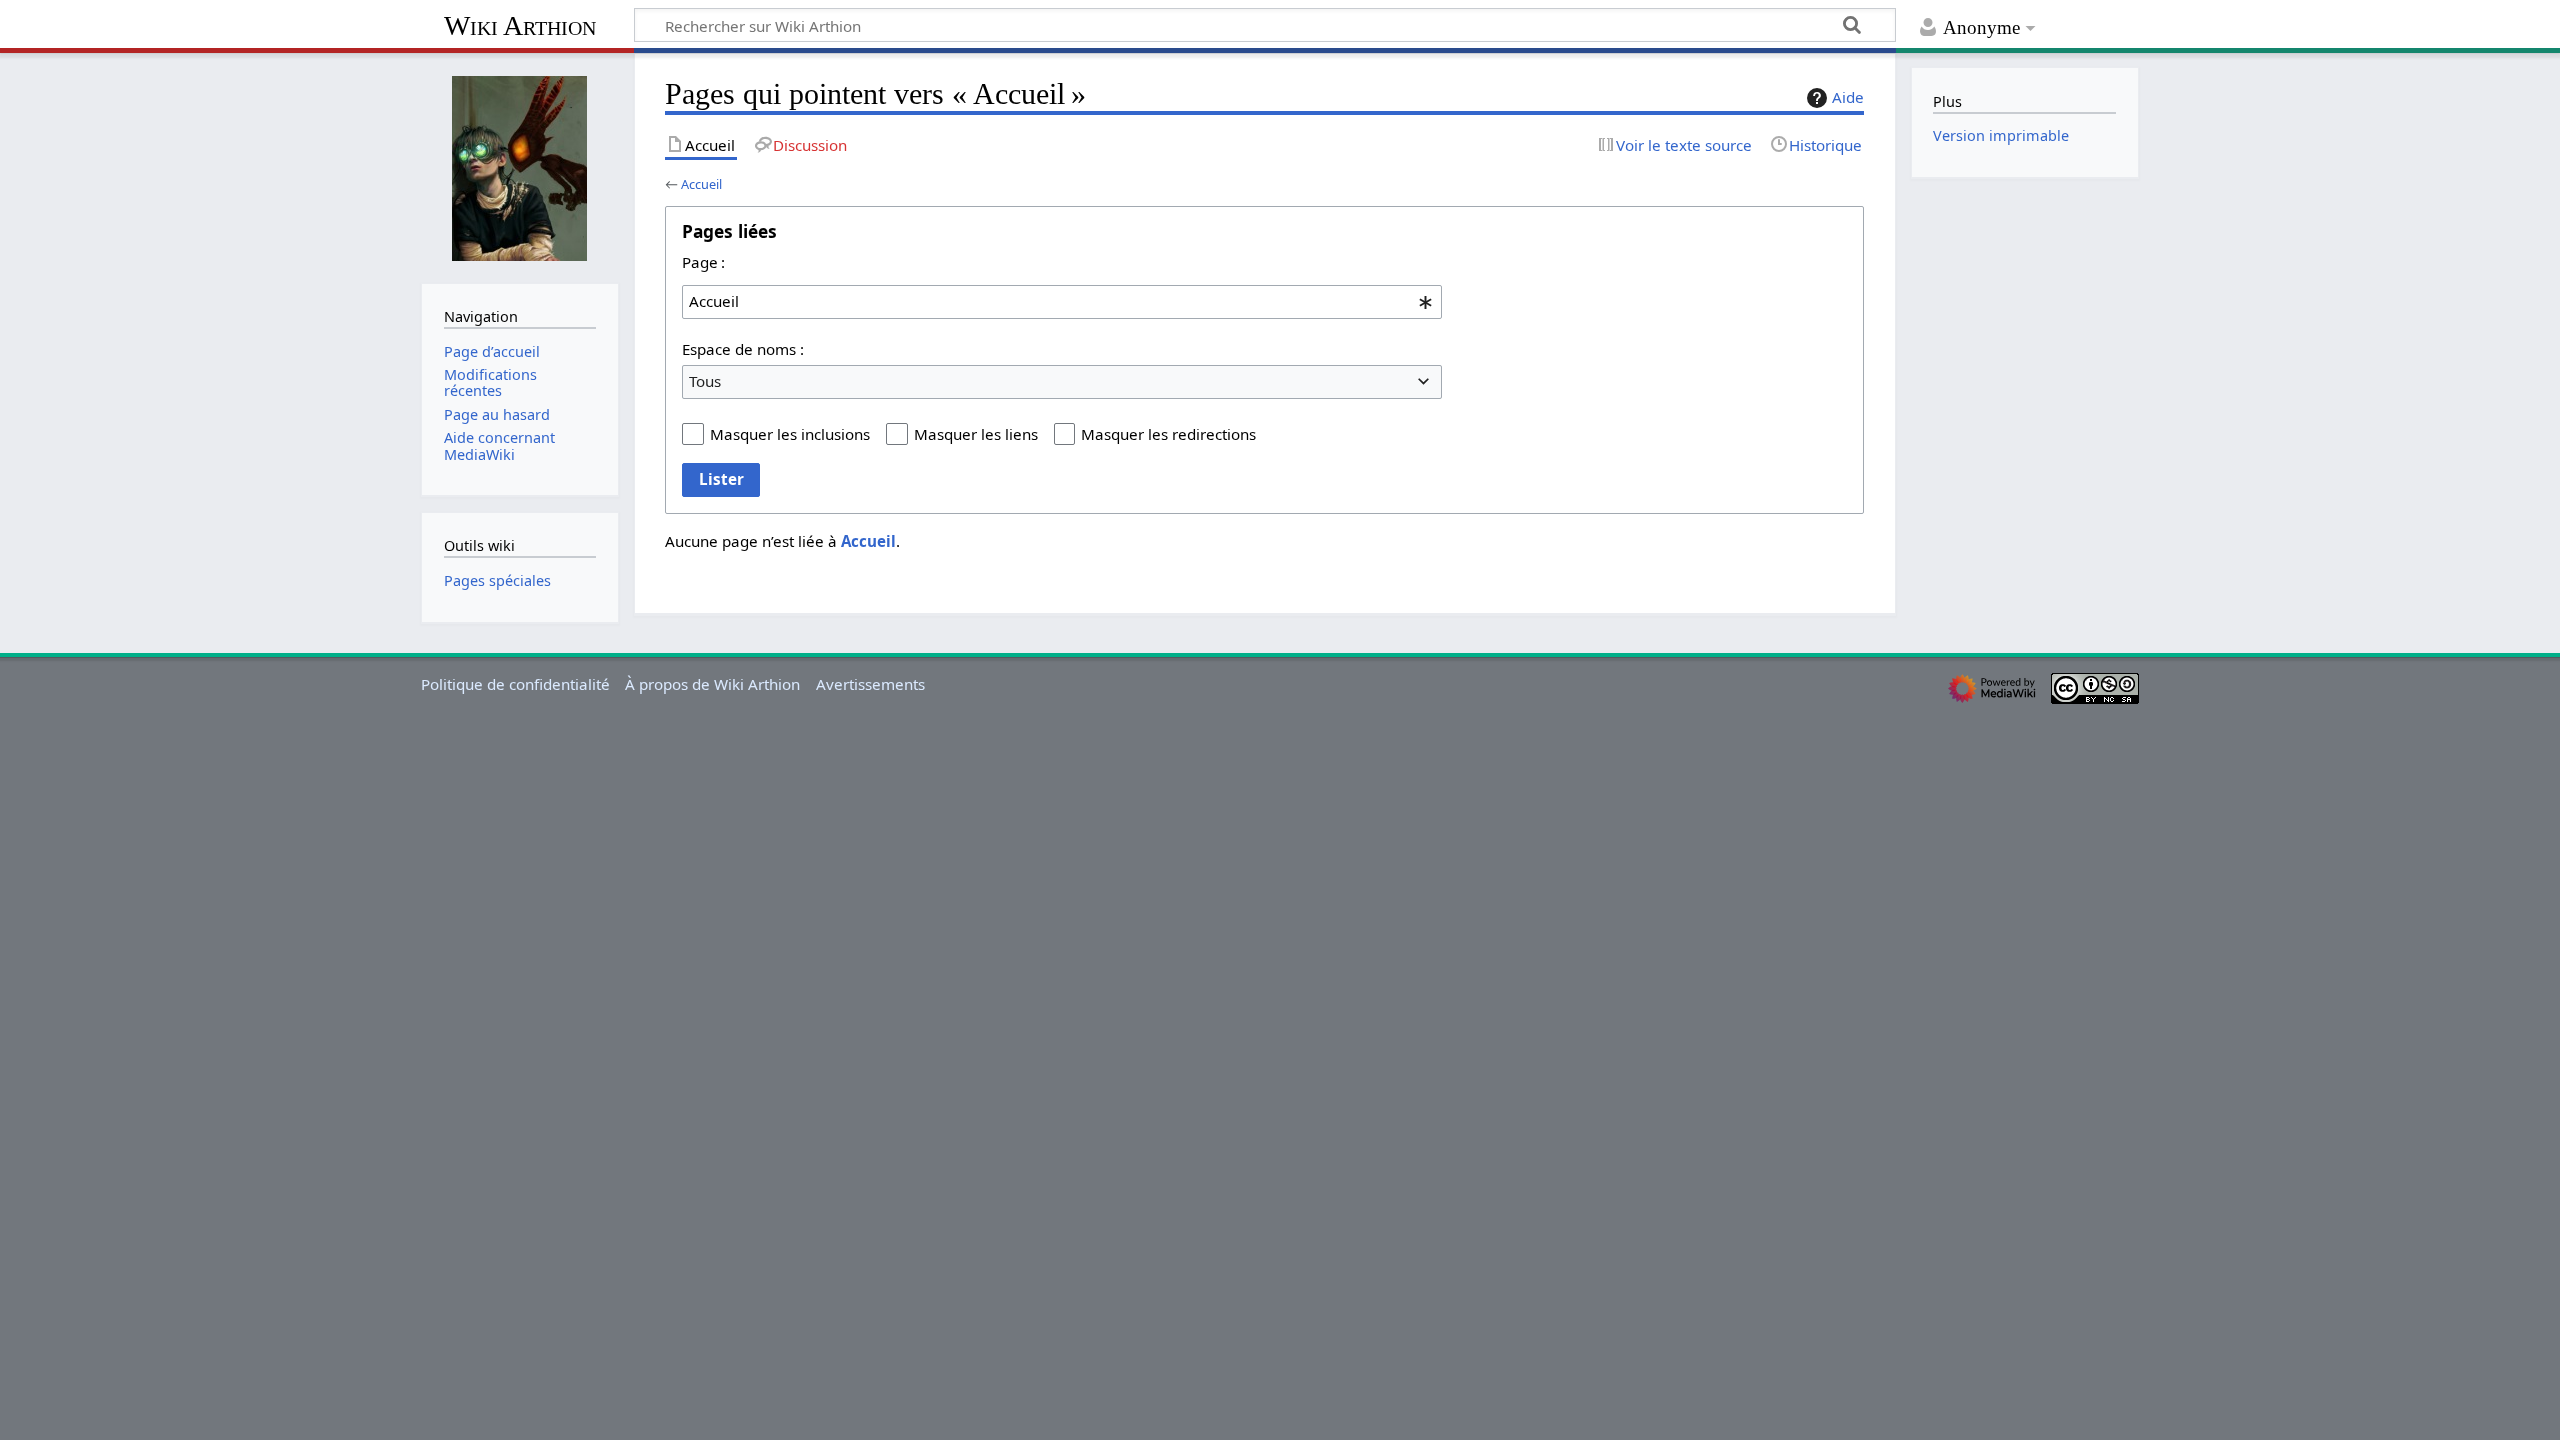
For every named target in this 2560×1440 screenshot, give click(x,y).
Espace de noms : (743, 349)
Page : (703, 262)
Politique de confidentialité (515, 684)
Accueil (701, 184)
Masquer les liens (976, 434)
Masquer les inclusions (790, 434)
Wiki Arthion (520, 25)
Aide (1848, 97)
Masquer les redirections (1168, 434)
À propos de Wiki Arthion (712, 684)
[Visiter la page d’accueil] (520, 166)
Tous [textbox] (705, 381)
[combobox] (1062, 302)
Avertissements (870, 684)
